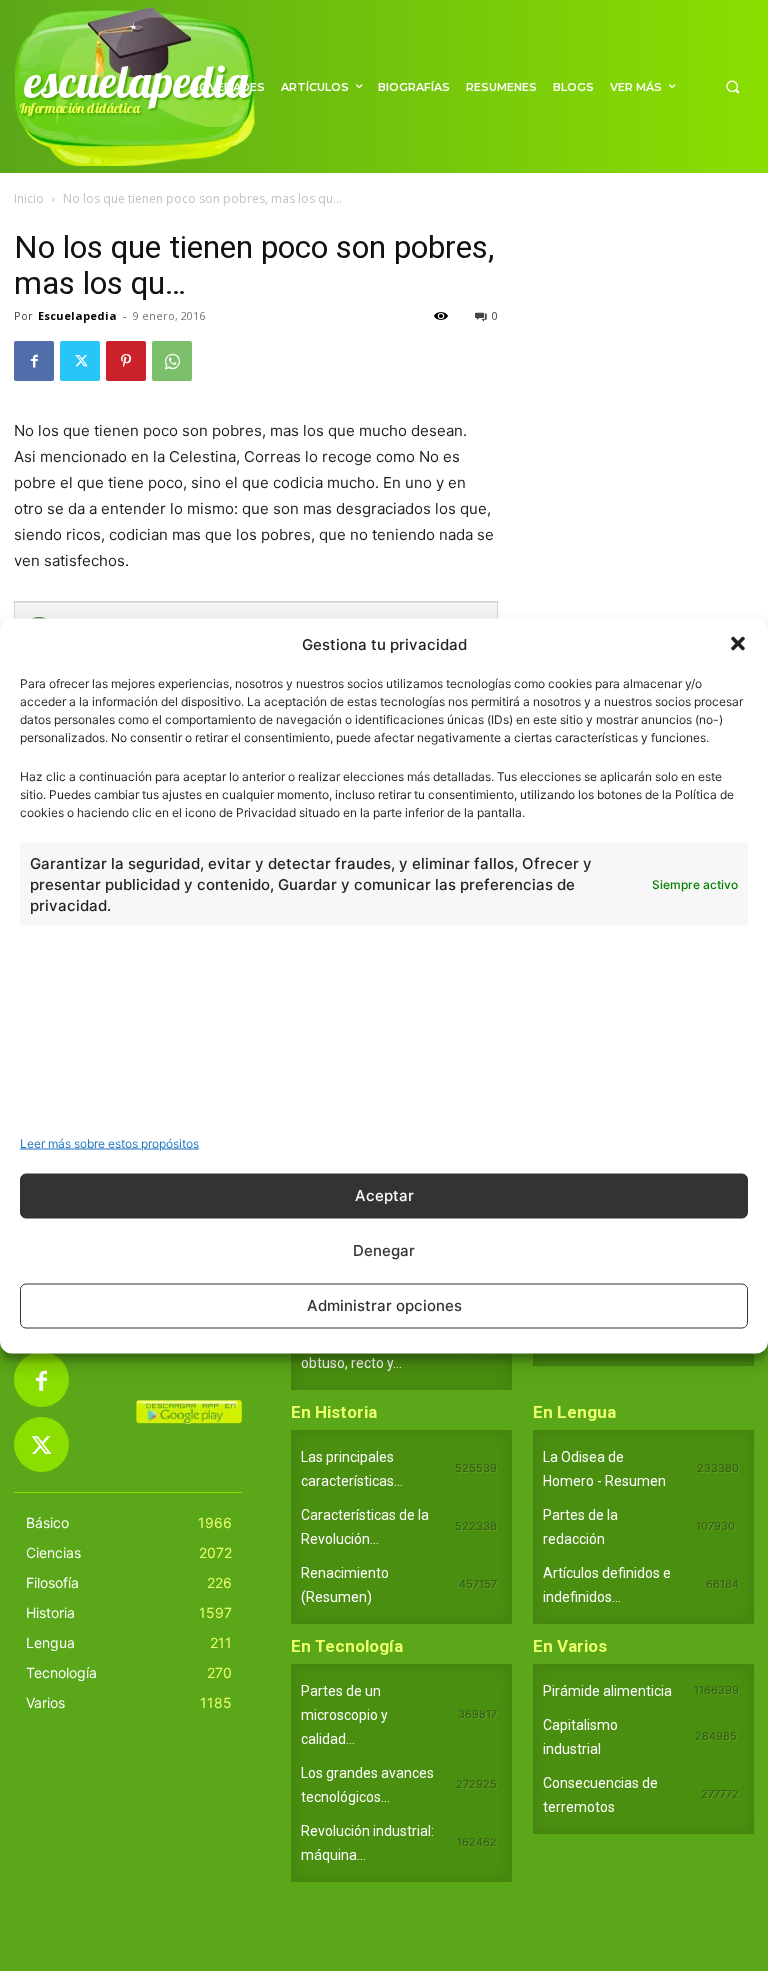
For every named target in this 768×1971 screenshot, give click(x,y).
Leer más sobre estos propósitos (109, 1142)
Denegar (384, 1250)
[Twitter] (80, 361)
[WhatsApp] (172, 361)
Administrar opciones (384, 1305)
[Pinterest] (126, 361)
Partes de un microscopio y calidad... (344, 1715)
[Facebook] (34, 361)
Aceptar (384, 1195)
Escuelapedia (77, 315)
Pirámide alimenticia (607, 1691)
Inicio (29, 198)
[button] (738, 644)
